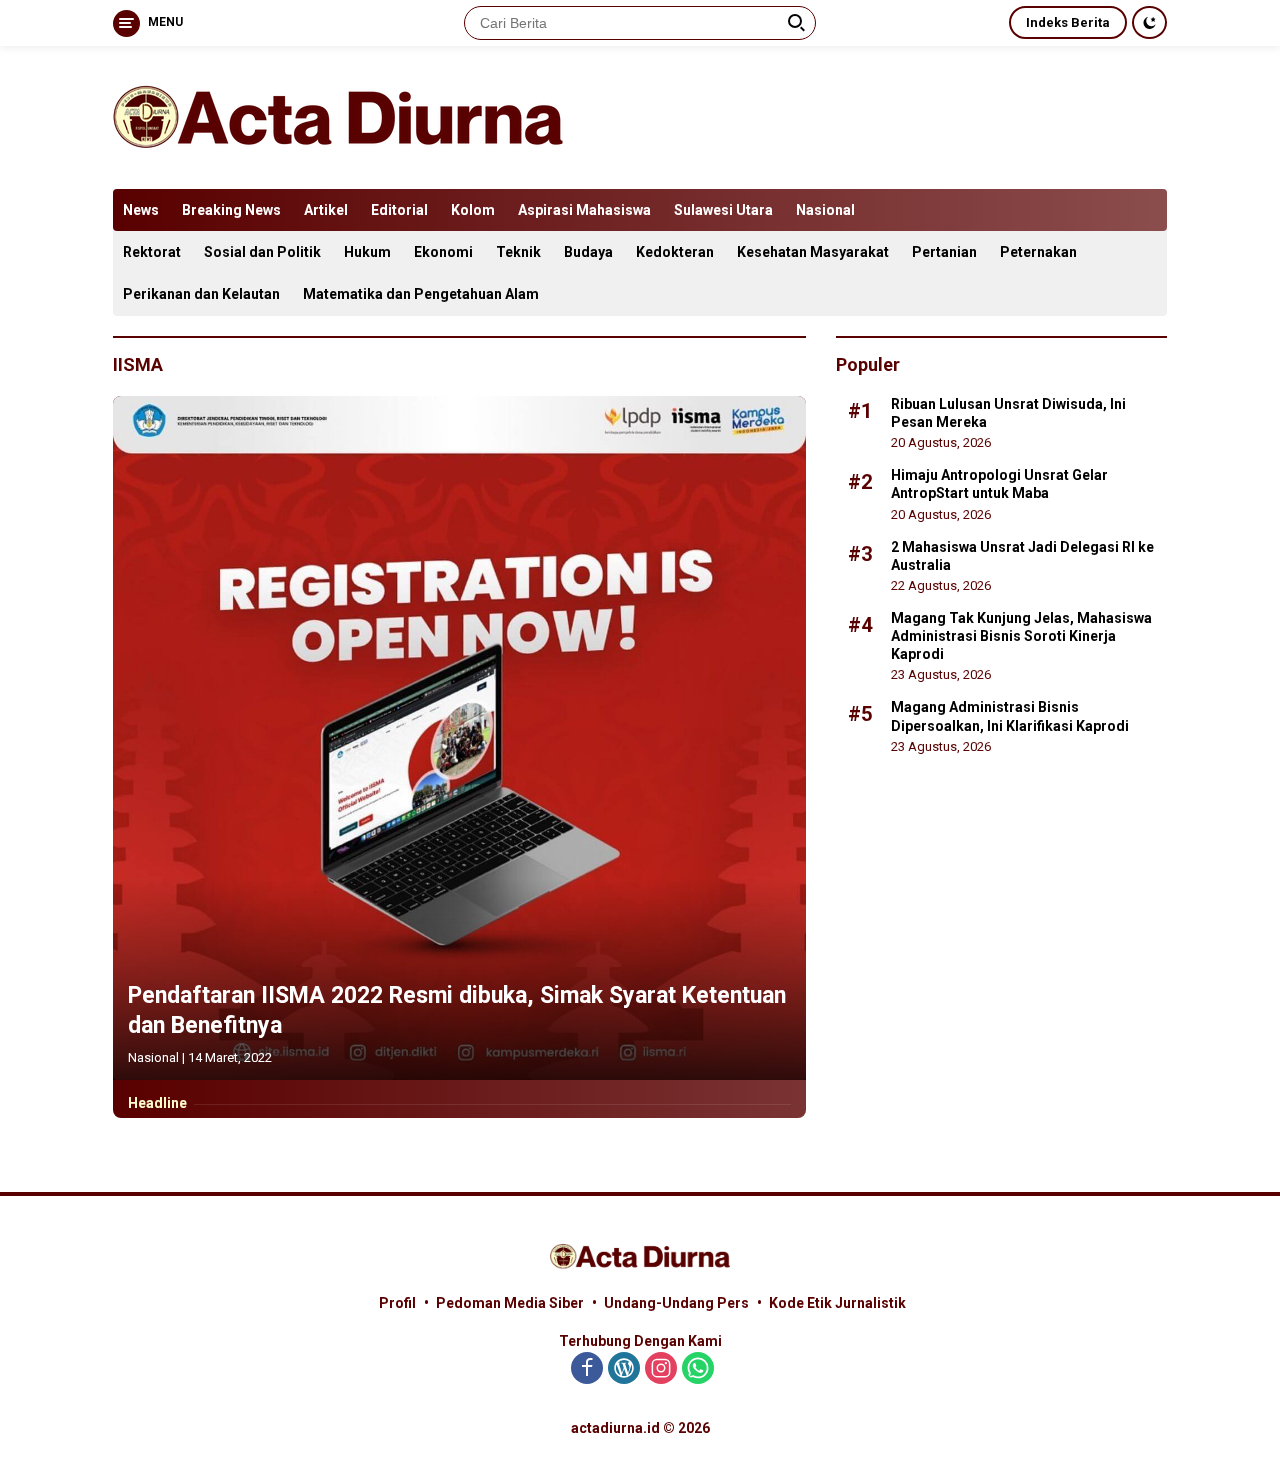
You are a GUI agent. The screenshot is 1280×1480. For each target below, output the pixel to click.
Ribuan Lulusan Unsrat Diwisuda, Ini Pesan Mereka (1008, 412)
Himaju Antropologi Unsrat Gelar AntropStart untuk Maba (999, 483)
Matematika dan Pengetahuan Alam (421, 294)
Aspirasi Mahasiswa (584, 210)
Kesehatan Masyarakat (813, 252)
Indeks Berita (1068, 22)
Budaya (588, 252)
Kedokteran (675, 252)
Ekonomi (443, 252)
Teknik (518, 252)
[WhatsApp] (698, 1369)
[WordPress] (624, 1369)
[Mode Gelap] (1149, 22)
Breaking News (231, 210)
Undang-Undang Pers (676, 1303)
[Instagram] (661, 1369)
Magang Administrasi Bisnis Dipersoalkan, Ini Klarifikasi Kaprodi (1010, 716)
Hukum (367, 252)
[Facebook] (587, 1369)
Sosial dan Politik (262, 252)
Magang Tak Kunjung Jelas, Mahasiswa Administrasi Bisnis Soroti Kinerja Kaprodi (1021, 635)
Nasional (825, 210)
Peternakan (1038, 252)
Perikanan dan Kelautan (201, 294)
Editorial (399, 210)
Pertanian (944, 252)
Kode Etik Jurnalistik (837, 1303)
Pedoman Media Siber (510, 1303)
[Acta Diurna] (338, 116)
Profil (397, 1303)
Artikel (326, 210)
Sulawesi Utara (723, 210)
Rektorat (152, 252)
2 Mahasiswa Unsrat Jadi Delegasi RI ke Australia (1022, 555)
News (141, 210)
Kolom (473, 210)
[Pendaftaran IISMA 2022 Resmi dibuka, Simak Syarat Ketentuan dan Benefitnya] (459, 738)
